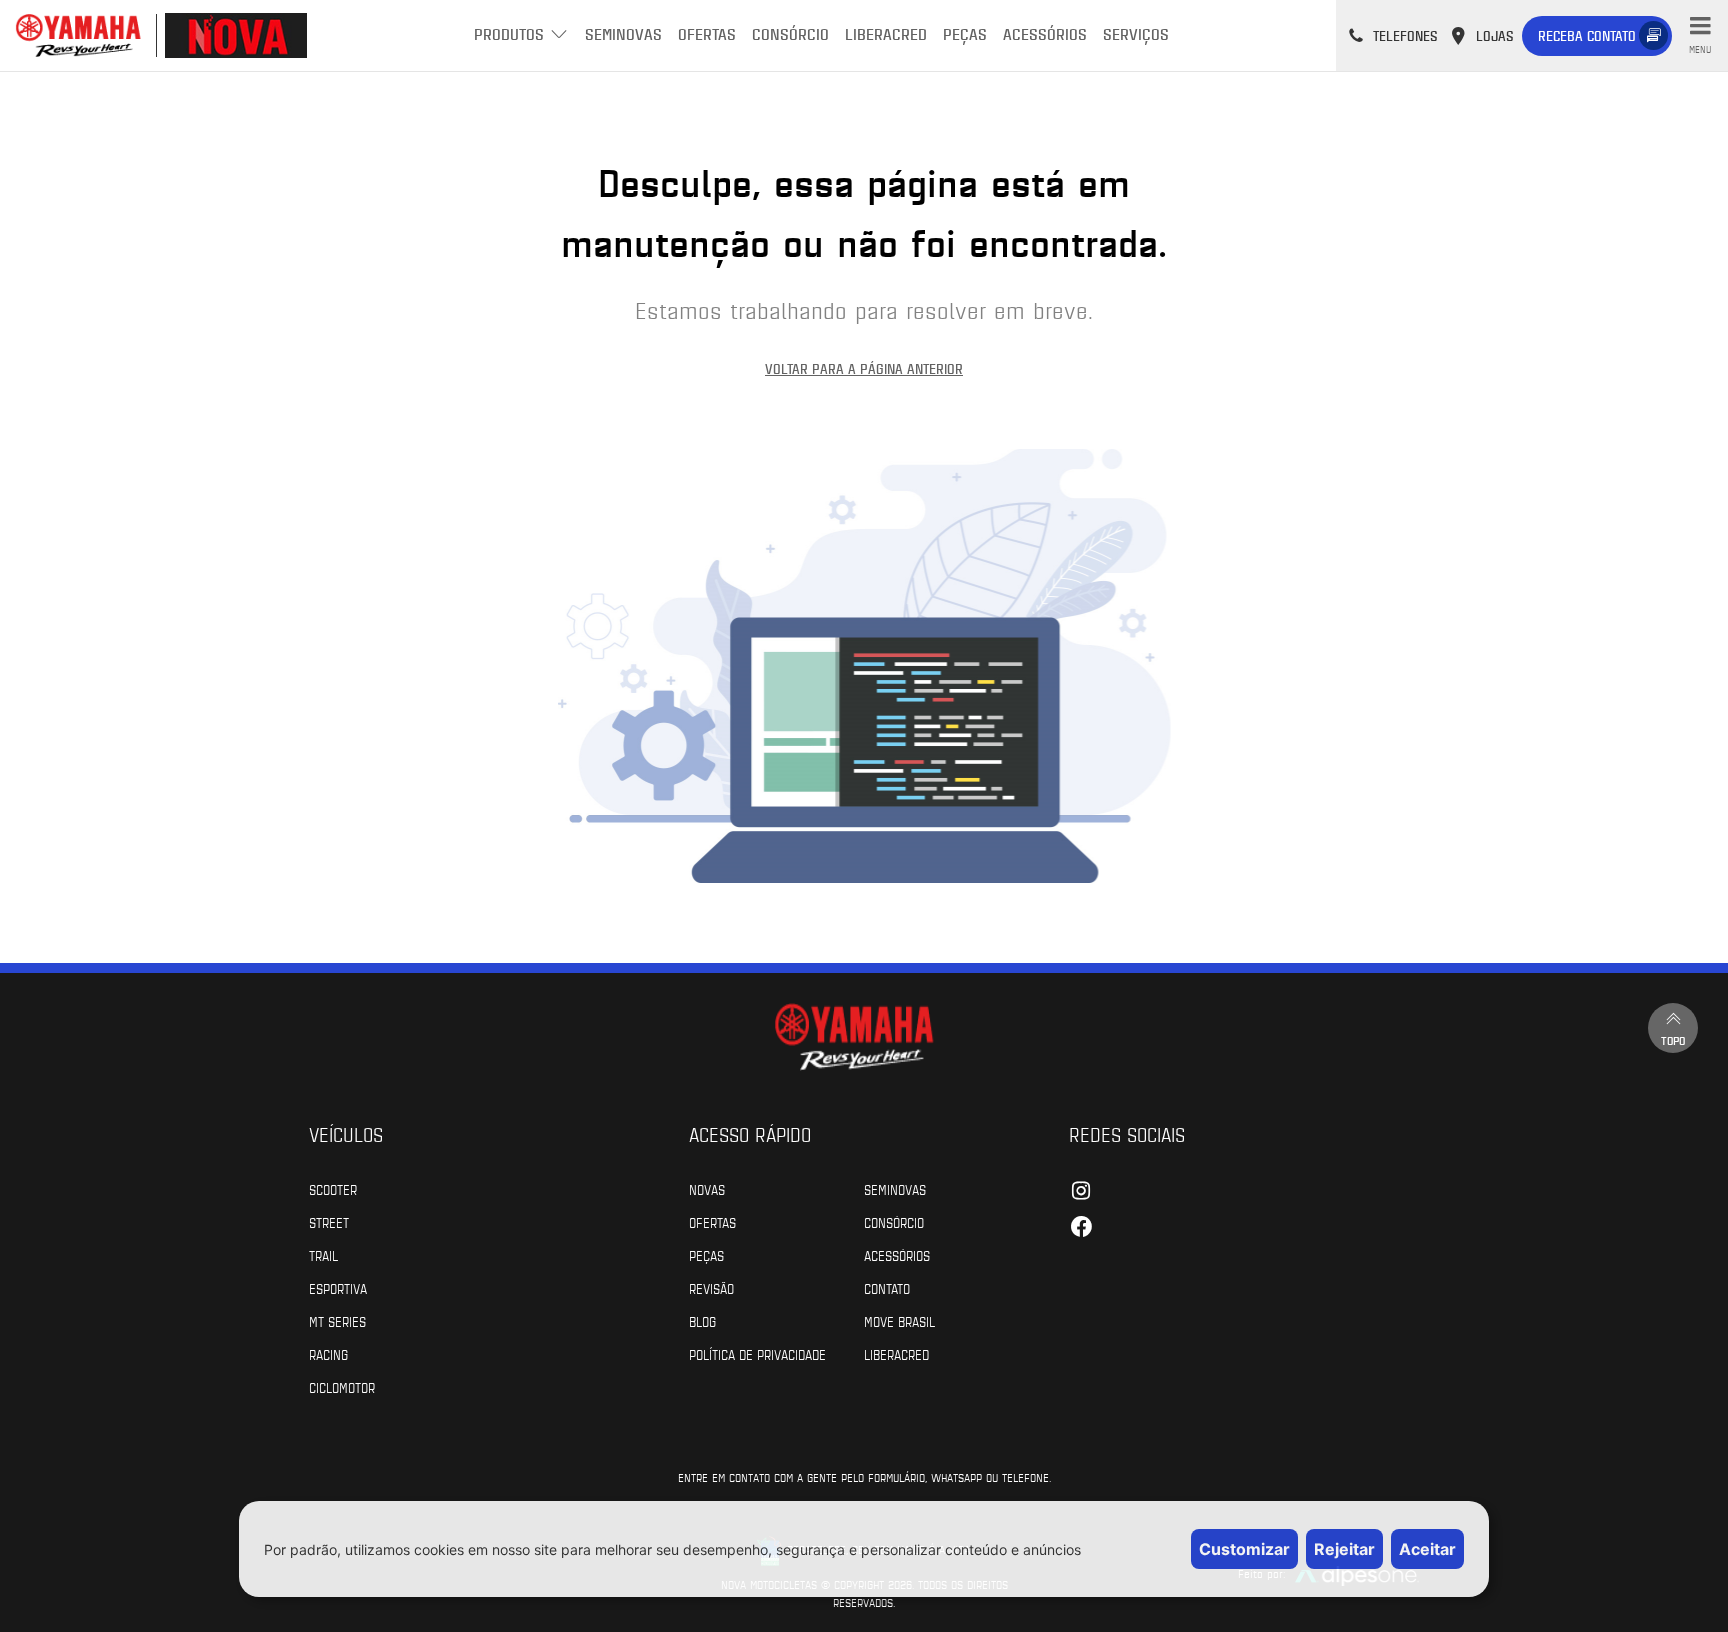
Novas (707, 1189)
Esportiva (338, 1288)
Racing (328, 1354)
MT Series (337, 1321)
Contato (887, 1288)
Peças (965, 33)
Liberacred (886, 33)
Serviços (1136, 33)
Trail (323, 1255)
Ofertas (707, 33)
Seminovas (623, 33)
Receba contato (1587, 35)
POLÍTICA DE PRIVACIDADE (757, 1354)
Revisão (711, 1288)
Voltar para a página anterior (864, 368)
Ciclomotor (342, 1387)
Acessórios (1045, 33)
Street (329, 1222)
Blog (702, 1321)
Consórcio (790, 33)
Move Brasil (899, 1321)
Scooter (333, 1189)
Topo (1673, 1040)
